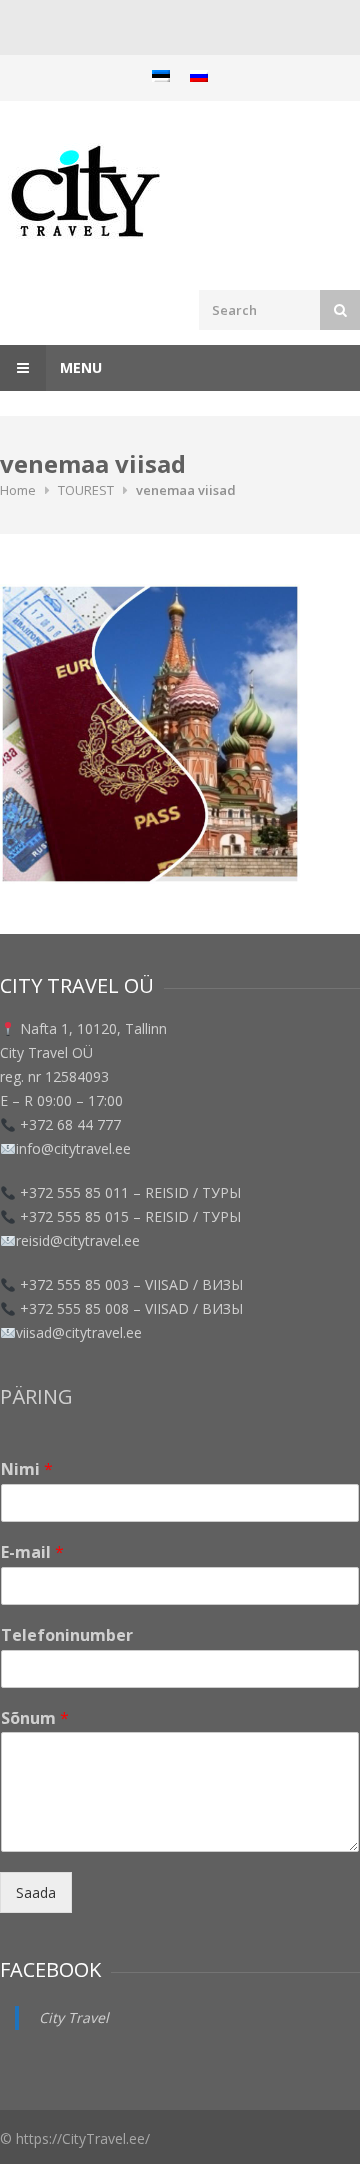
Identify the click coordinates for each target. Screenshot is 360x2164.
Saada (36, 1892)
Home (18, 490)
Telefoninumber (67, 1635)
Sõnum (35, 1718)
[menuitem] (161, 75)
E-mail (32, 1552)
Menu (79, 367)
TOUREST (86, 490)
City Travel (74, 2017)
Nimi (27, 1469)
